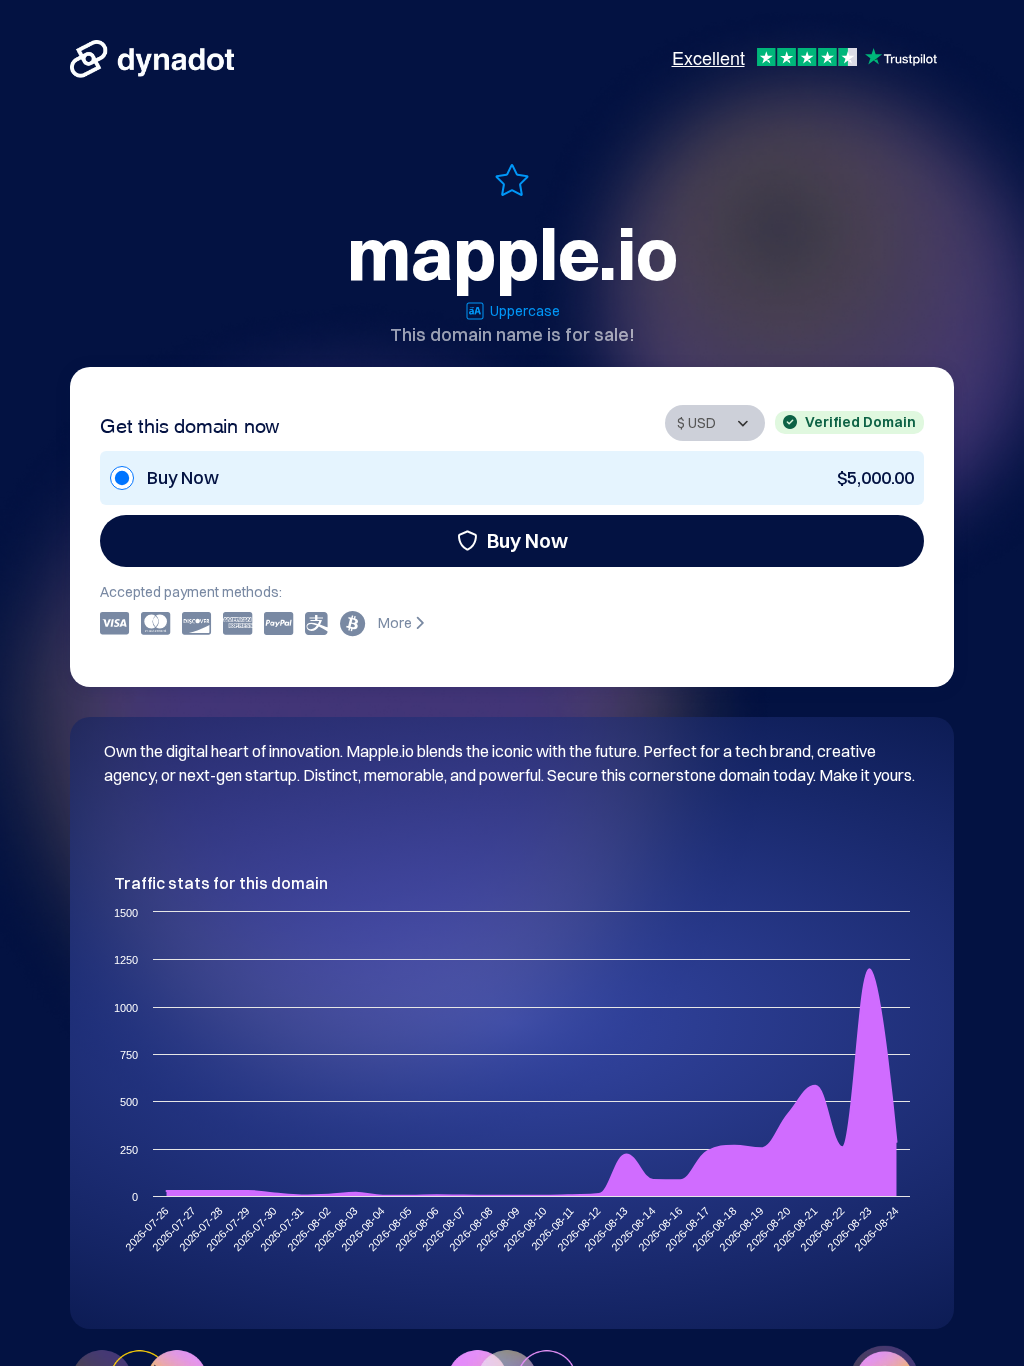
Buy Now (527, 540)
